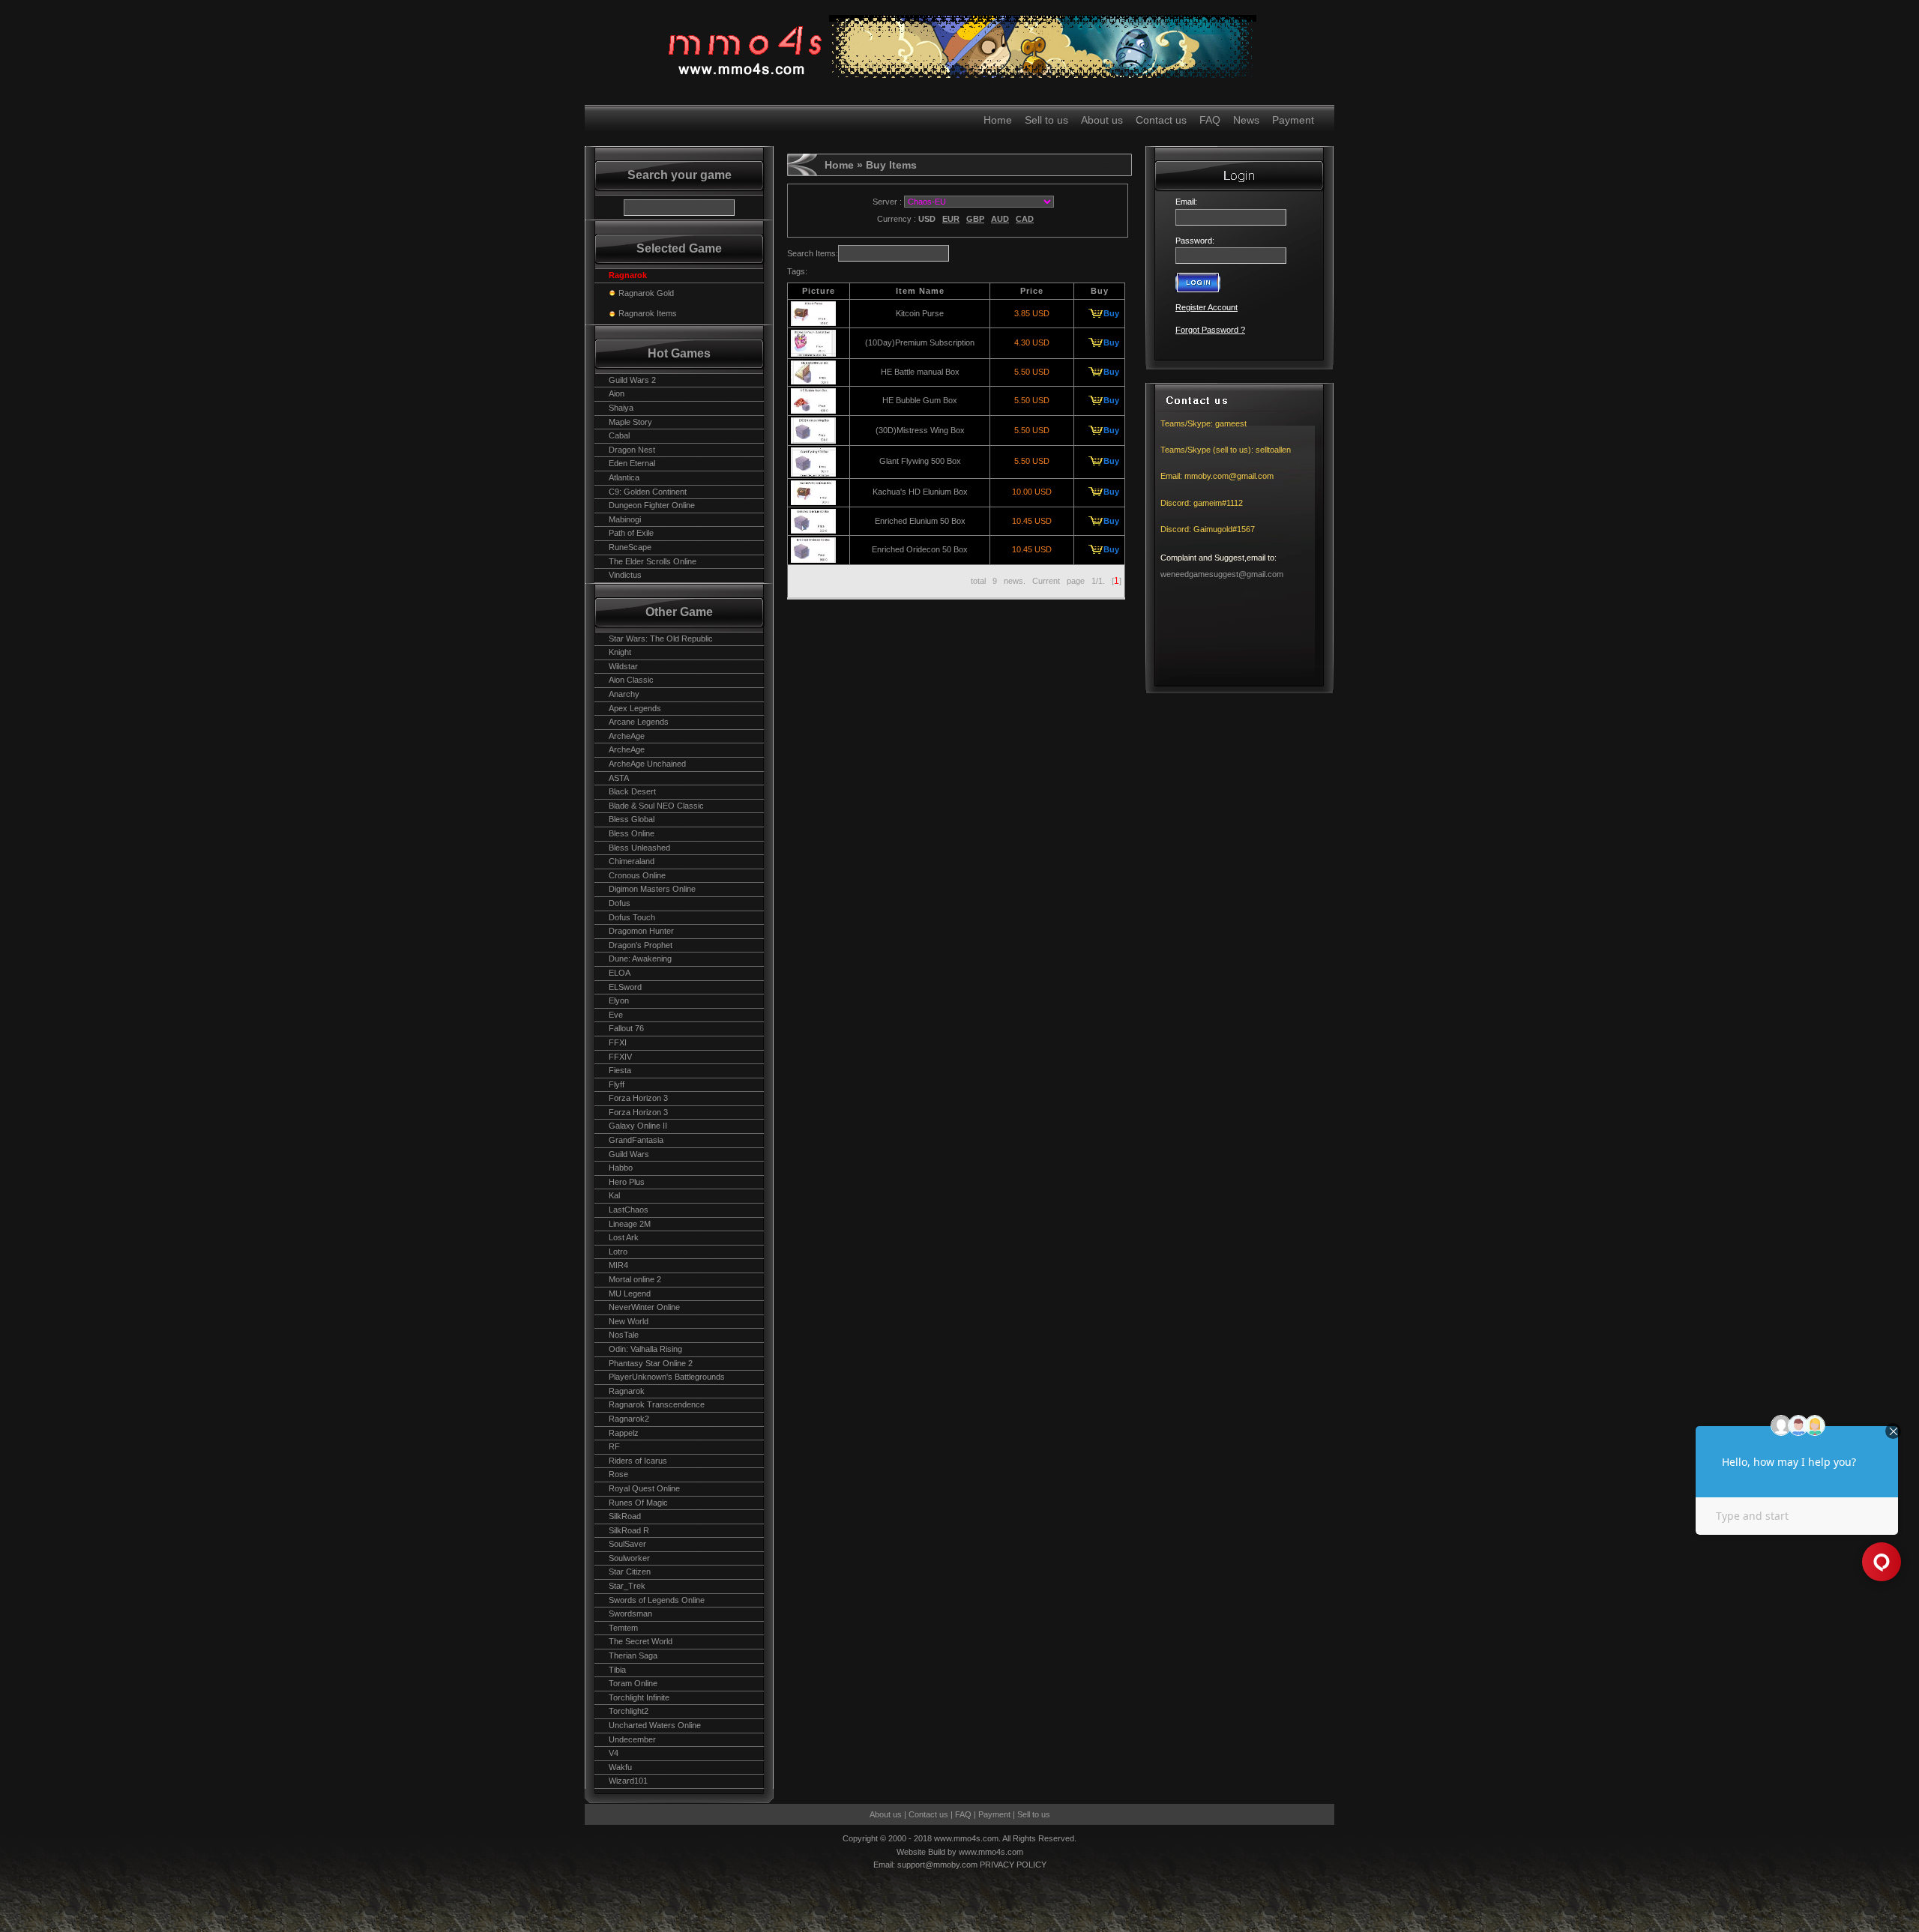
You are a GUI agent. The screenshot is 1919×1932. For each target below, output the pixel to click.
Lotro (618, 1252)
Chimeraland (632, 861)
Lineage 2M (630, 1224)
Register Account (1206, 307)
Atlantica (624, 477)
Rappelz (624, 1433)
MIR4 (618, 1265)
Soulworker (629, 1558)
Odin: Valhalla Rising (645, 1349)
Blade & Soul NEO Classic (656, 806)
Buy (1111, 313)
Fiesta (620, 1070)
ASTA (619, 778)
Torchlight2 (629, 1711)
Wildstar (623, 666)
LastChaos (629, 1210)
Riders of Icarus (638, 1461)
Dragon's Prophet (641, 945)
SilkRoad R (629, 1530)
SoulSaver (627, 1544)
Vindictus (625, 575)
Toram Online (633, 1683)
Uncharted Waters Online (655, 1725)
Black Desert (632, 791)
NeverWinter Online (644, 1307)
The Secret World (641, 1641)
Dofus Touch (632, 917)
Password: (1195, 241)
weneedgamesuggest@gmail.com (1222, 574)
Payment (1293, 120)
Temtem (623, 1628)
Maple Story (630, 422)
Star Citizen (630, 1572)
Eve (616, 1015)
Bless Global (632, 819)
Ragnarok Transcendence (657, 1404)
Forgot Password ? (1210, 330)
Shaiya (621, 408)
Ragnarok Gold (646, 293)
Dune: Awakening (640, 959)
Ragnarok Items (648, 313)
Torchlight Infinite (639, 1697)
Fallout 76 (626, 1028)
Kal (614, 1195)
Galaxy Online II (638, 1126)
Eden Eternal (632, 463)
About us (1102, 120)
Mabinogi (625, 519)
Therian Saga (633, 1655)
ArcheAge (627, 736)
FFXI (618, 1042)
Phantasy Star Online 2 (651, 1363)
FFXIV (620, 1057)
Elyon (619, 1000)
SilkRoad (625, 1516)
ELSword (625, 987)
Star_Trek (627, 1586)
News (1246, 120)
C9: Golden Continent (648, 492)
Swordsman (630, 1613)
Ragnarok (627, 1391)
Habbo (621, 1168)
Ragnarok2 (629, 1419)
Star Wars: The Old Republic (661, 639)
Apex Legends (635, 708)
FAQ (1210, 120)
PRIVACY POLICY (1013, 1865)
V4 (614, 1753)
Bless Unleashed (639, 848)
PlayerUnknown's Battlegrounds (667, 1377)
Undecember (632, 1739)
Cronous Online (637, 875)
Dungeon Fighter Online (652, 505)
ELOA (620, 973)
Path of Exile (631, 533)
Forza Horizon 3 (638, 1098)
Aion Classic (631, 680)
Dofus (620, 903)
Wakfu (620, 1767)
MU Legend (630, 1293)
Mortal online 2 (635, 1279)
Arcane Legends (639, 722)
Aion (617, 393)
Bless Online (632, 833)
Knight (620, 652)
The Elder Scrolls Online (653, 561)
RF (614, 1446)
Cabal (619, 435)
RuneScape (630, 547)
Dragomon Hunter (641, 931)
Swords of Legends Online (657, 1600)
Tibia (617, 1670)
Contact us (1161, 120)
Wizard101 (628, 1781)
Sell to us (1046, 120)
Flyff (617, 1084)
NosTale (624, 1335)
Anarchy (624, 694)
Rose (618, 1474)
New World (629, 1321)
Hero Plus (627, 1182)
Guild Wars (629, 1154)
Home (998, 120)
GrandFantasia (636, 1140)
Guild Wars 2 (632, 380)
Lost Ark (624, 1237)
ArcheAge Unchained (647, 764)
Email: (1189, 202)
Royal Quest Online (644, 1488)
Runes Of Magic (638, 1503)
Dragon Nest (632, 450)
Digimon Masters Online (652, 889)
